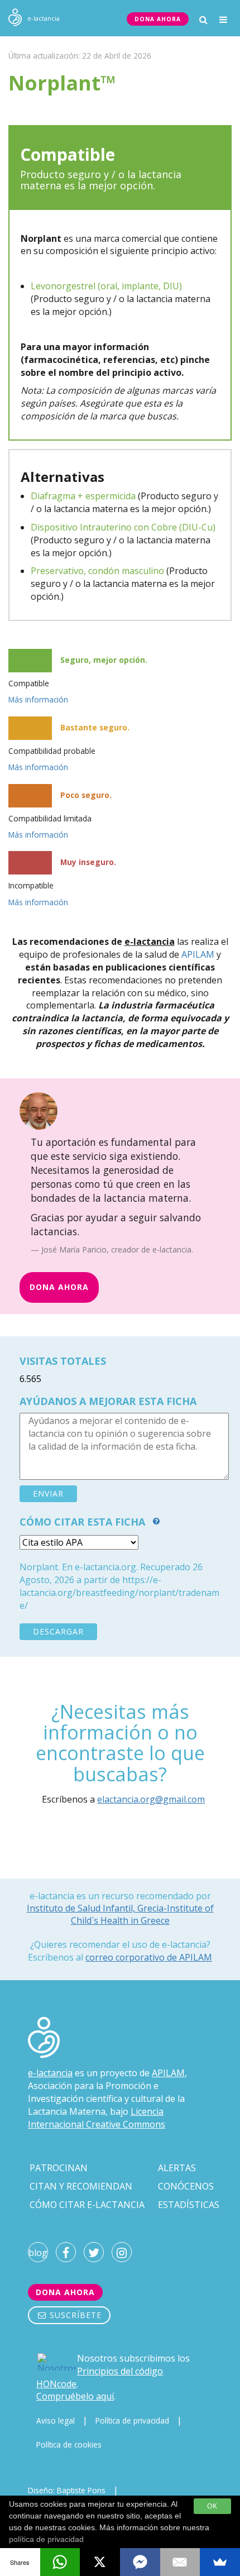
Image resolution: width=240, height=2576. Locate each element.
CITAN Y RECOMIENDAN (81, 2186)
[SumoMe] (220, 2562)
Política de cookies (69, 2444)
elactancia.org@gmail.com (151, 1799)
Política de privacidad (132, 2420)
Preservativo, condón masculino (97, 571)
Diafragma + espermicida (83, 496)
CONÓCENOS (186, 2186)
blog (38, 2253)
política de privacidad (46, 2539)
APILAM (198, 954)
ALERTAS (177, 2168)
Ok (212, 2506)
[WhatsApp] (60, 2562)
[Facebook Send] (140, 2562)
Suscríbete (74, 2315)
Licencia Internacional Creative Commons (97, 2118)
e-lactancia (50, 2073)
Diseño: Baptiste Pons (67, 2490)
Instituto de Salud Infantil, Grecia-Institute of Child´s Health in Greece (120, 1914)
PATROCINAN (59, 2168)
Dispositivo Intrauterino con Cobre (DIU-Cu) (123, 527)
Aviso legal (56, 2420)
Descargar (58, 1631)
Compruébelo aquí (75, 2396)
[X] (100, 2562)
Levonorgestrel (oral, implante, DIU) (106, 286)
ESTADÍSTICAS (189, 2205)
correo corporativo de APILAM (149, 1957)
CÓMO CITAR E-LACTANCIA (87, 2205)
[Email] (180, 2562)
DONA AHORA (158, 19)
